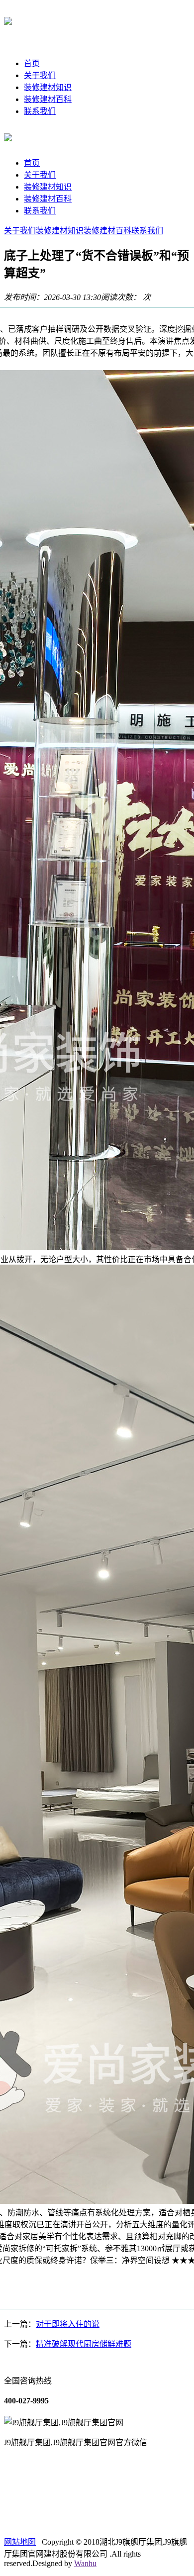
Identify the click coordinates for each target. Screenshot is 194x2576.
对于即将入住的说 (68, 2324)
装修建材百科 (48, 99)
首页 (32, 63)
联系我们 (40, 111)
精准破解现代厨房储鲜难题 (84, 2344)
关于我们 (40, 75)
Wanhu (85, 2563)
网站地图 (20, 2542)
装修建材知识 (48, 87)
